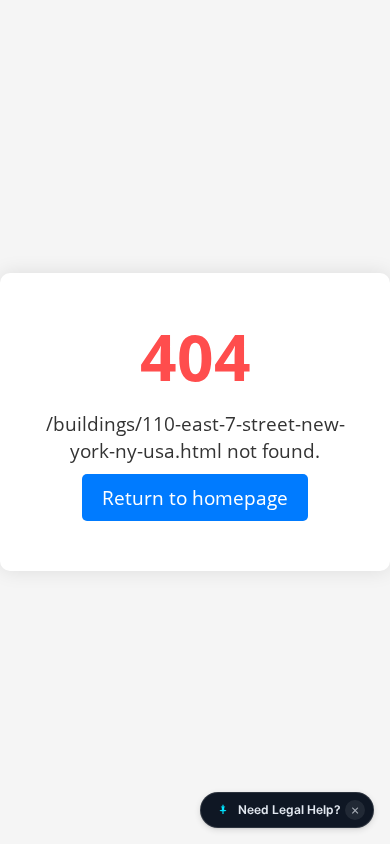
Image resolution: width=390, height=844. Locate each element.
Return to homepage (195, 497)
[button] (287, 810)
